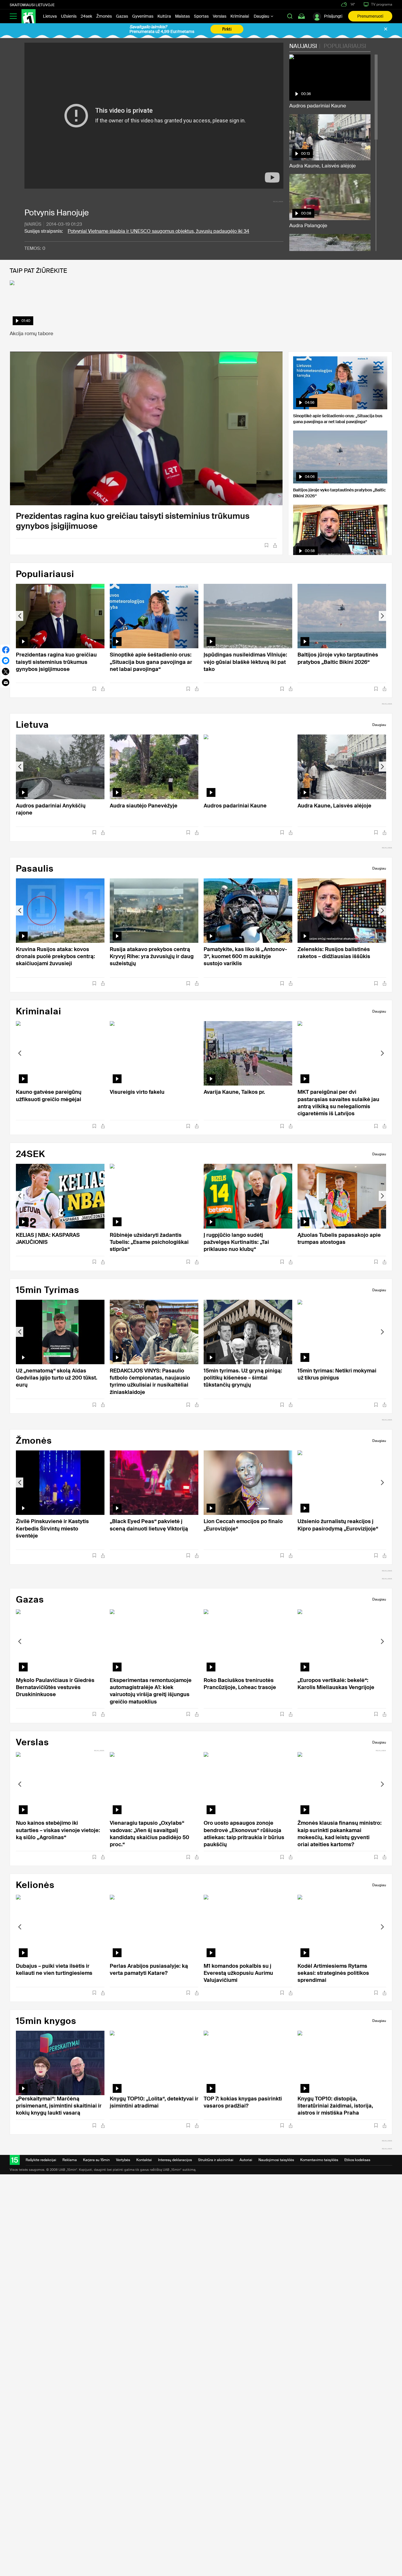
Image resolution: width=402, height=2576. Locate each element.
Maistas (182, 16)
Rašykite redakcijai (41, 2160)
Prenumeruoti (370, 16)
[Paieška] (290, 16)
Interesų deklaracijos (175, 2160)
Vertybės (123, 2160)
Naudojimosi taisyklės (276, 2160)
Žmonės (104, 16)
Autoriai (246, 2160)
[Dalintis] (275, 545)
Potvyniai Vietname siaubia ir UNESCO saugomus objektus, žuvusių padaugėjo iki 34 (158, 231)
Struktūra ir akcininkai (216, 2160)
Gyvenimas (143, 16)
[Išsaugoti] (266, 545)
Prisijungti (333, 16)
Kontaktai (144, 2160)
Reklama (70, 2160)
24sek (86, 16)
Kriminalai (240, 16)
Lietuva (50, 16)
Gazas (122, 16)
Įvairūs (33, 224)
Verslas (220, 16)
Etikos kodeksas (357, 2160)
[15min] (29, 16)
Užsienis (69, 16)
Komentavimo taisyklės (319, 2160)
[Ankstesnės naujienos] (20, 616)
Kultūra (164, 16)
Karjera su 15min (96, 2160)
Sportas (201, 16)
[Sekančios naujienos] (382, 616)
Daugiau (262, 16)
